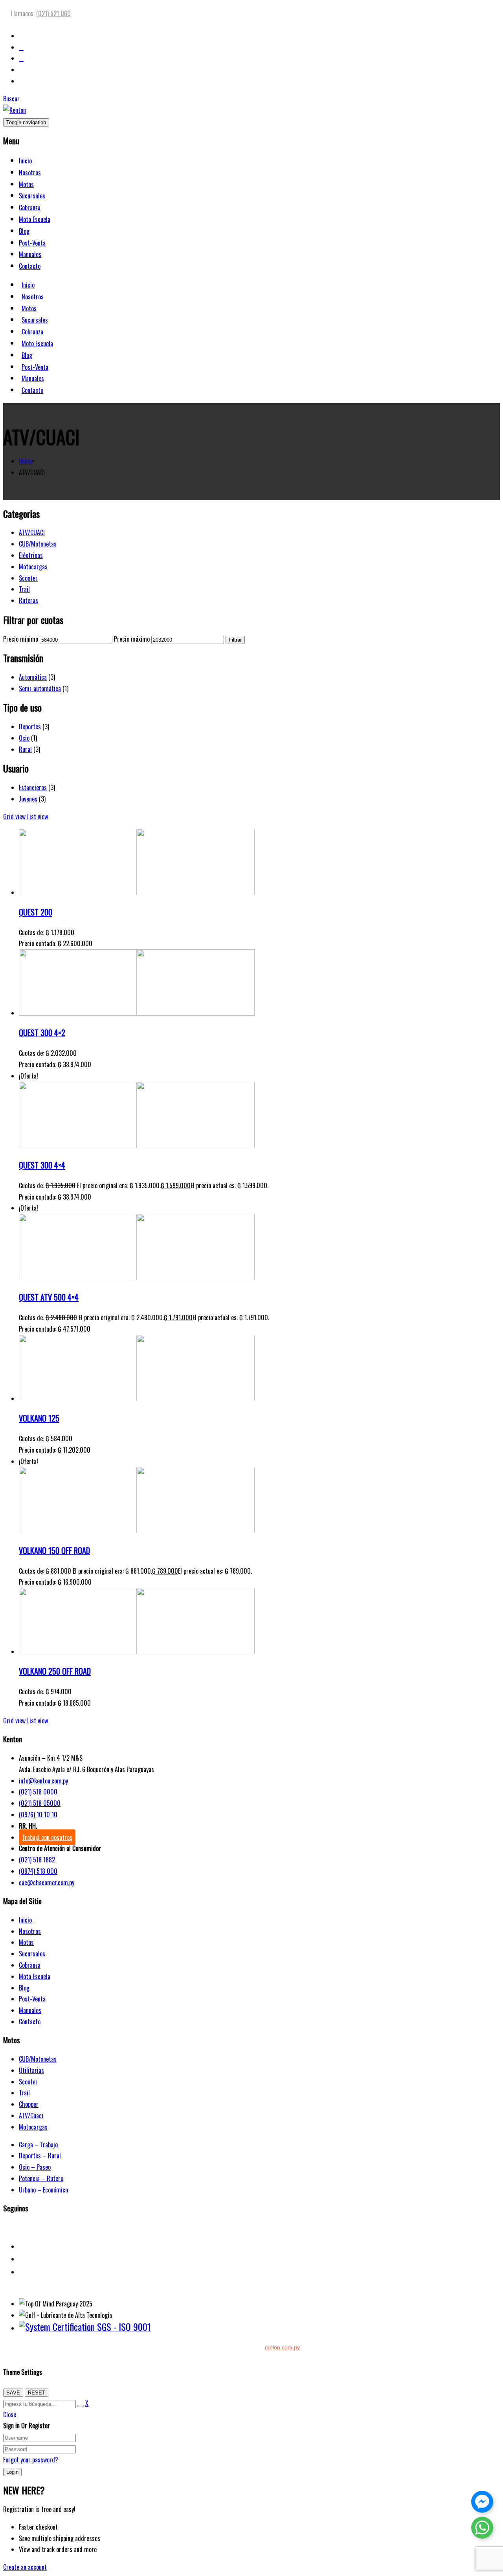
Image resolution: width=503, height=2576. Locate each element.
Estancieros (33, 787)
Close (10, 2415)
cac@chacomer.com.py (47, 1882)
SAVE (13, 2393)
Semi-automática (40, 688)
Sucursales (32, 196)
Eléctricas (31, 555)
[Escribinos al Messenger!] (482, 2503)
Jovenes (28, 799)
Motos (26, 184)
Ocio (24, 738)
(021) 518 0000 (38, 1792)
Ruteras (28, 600)
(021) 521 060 (53, 13)
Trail (24, 589)
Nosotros (30, 172)
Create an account (25, 2567)
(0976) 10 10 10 (38, 1815)
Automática (33, 677)
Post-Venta (32, 243)
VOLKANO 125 (39, 1418)
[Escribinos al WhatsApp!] (482, 2529)
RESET (37, 2393)
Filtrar (235, 640)
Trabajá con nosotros (47, 1837)
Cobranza (30, 207)
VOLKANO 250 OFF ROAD (55, 1671)
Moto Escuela (35, 219)
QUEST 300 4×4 (42, 1165)
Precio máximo (132, 639)
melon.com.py (282, 2347)
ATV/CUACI (32, 532)
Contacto (30, 266)
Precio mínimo (21, 639)
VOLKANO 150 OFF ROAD (54, 1550)
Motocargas (33, 567)
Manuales (30, 254)
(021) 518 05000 (40, 1803)
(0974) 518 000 (38, 1871)
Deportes (30, 727)
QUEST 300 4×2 (42, 1033)
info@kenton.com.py (43, 1781)
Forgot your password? (31, 2460)
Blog (24, 231)
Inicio (25, 161)
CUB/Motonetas (38, 544)
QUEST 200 (36, 912)
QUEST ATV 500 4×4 (49, 1297)
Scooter (28, 578)
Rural (25, 749)
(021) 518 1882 (37, 1860)
